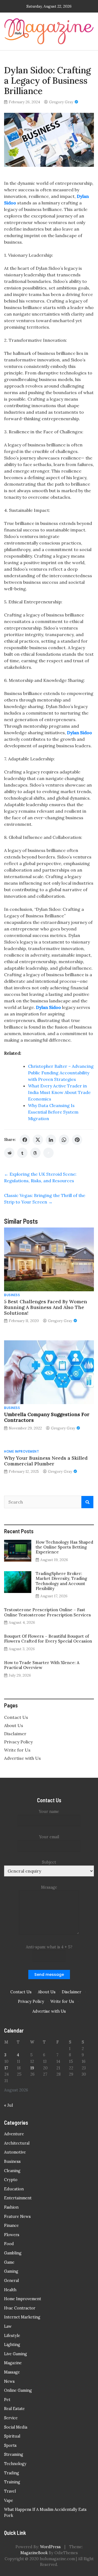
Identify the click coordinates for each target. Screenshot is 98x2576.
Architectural (17, 2143)
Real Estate (14, 2409)
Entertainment (18, 2198)
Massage (12, 2372)
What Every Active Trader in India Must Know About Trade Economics (59, 1092)
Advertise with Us (22, 1758)
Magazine (13, 2363)
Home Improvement (22, 1451)
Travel (10, 2491)
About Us (14, 1725)
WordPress (50, 2547)
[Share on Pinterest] (77, 1140)
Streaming (14, 2454)
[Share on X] (38, 1140)
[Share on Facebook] (25, 1140)
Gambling (13, 2253)
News (9, 2381)
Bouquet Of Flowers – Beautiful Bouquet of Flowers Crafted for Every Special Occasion (48, 1639)
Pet (7, 2400)
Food (9, 2244)
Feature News (17, 2217)
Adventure (14, 2134)
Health (10, 2290)
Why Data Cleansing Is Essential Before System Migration (53, 1112)
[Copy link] (48, 1153)
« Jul (8, 2105)
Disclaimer (15, 1734)
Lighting (12, 2345)
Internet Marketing (22, 2317)
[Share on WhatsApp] (64, 1140)
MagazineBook (34, 2553)
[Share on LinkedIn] (51, 1140)
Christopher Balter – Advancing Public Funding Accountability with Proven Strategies (61, 1073)
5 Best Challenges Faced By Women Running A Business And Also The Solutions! (46, 1307)
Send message (49, 1975)
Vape (9, 2501)
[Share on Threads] (35, 1153)
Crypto (11, 2180)
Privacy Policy (18, 1742)
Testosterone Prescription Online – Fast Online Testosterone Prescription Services (48, 1612)
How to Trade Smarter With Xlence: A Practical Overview (42, 1665)
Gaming (11, 2271)
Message (49, 1887)
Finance (11, 2226)
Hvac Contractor (20, 2308)
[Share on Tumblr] (22, 1153)
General (11, 2281)
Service (11, 2418)
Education (14, 2189)
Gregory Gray (61, 102)
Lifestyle (12, 2336)
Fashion (11, 2207)
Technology (15, 2464)
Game (9, 2262)
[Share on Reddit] (9, 1153)
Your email (49, 1837)
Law (8, 2326)
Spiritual (12, 2436)
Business (12, 1295)
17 (6, 2068)
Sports (10, 2445)
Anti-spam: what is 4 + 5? (49, 1947)
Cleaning (12, 2171)
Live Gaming (16, 2354)
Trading (12, 2473)
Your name (49, 1812)
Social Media (16, 2427)
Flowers (12, 2235)
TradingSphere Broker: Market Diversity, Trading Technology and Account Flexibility (61, 1581)
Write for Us (17, 1750)
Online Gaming (18, 2390)
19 (32, 2068)
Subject (49, 1862)
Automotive (15, 2152)
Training (12, 2482)
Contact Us (16, 1717)
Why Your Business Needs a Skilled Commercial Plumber (46, 1461)
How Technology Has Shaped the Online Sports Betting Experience (64, 1547)
